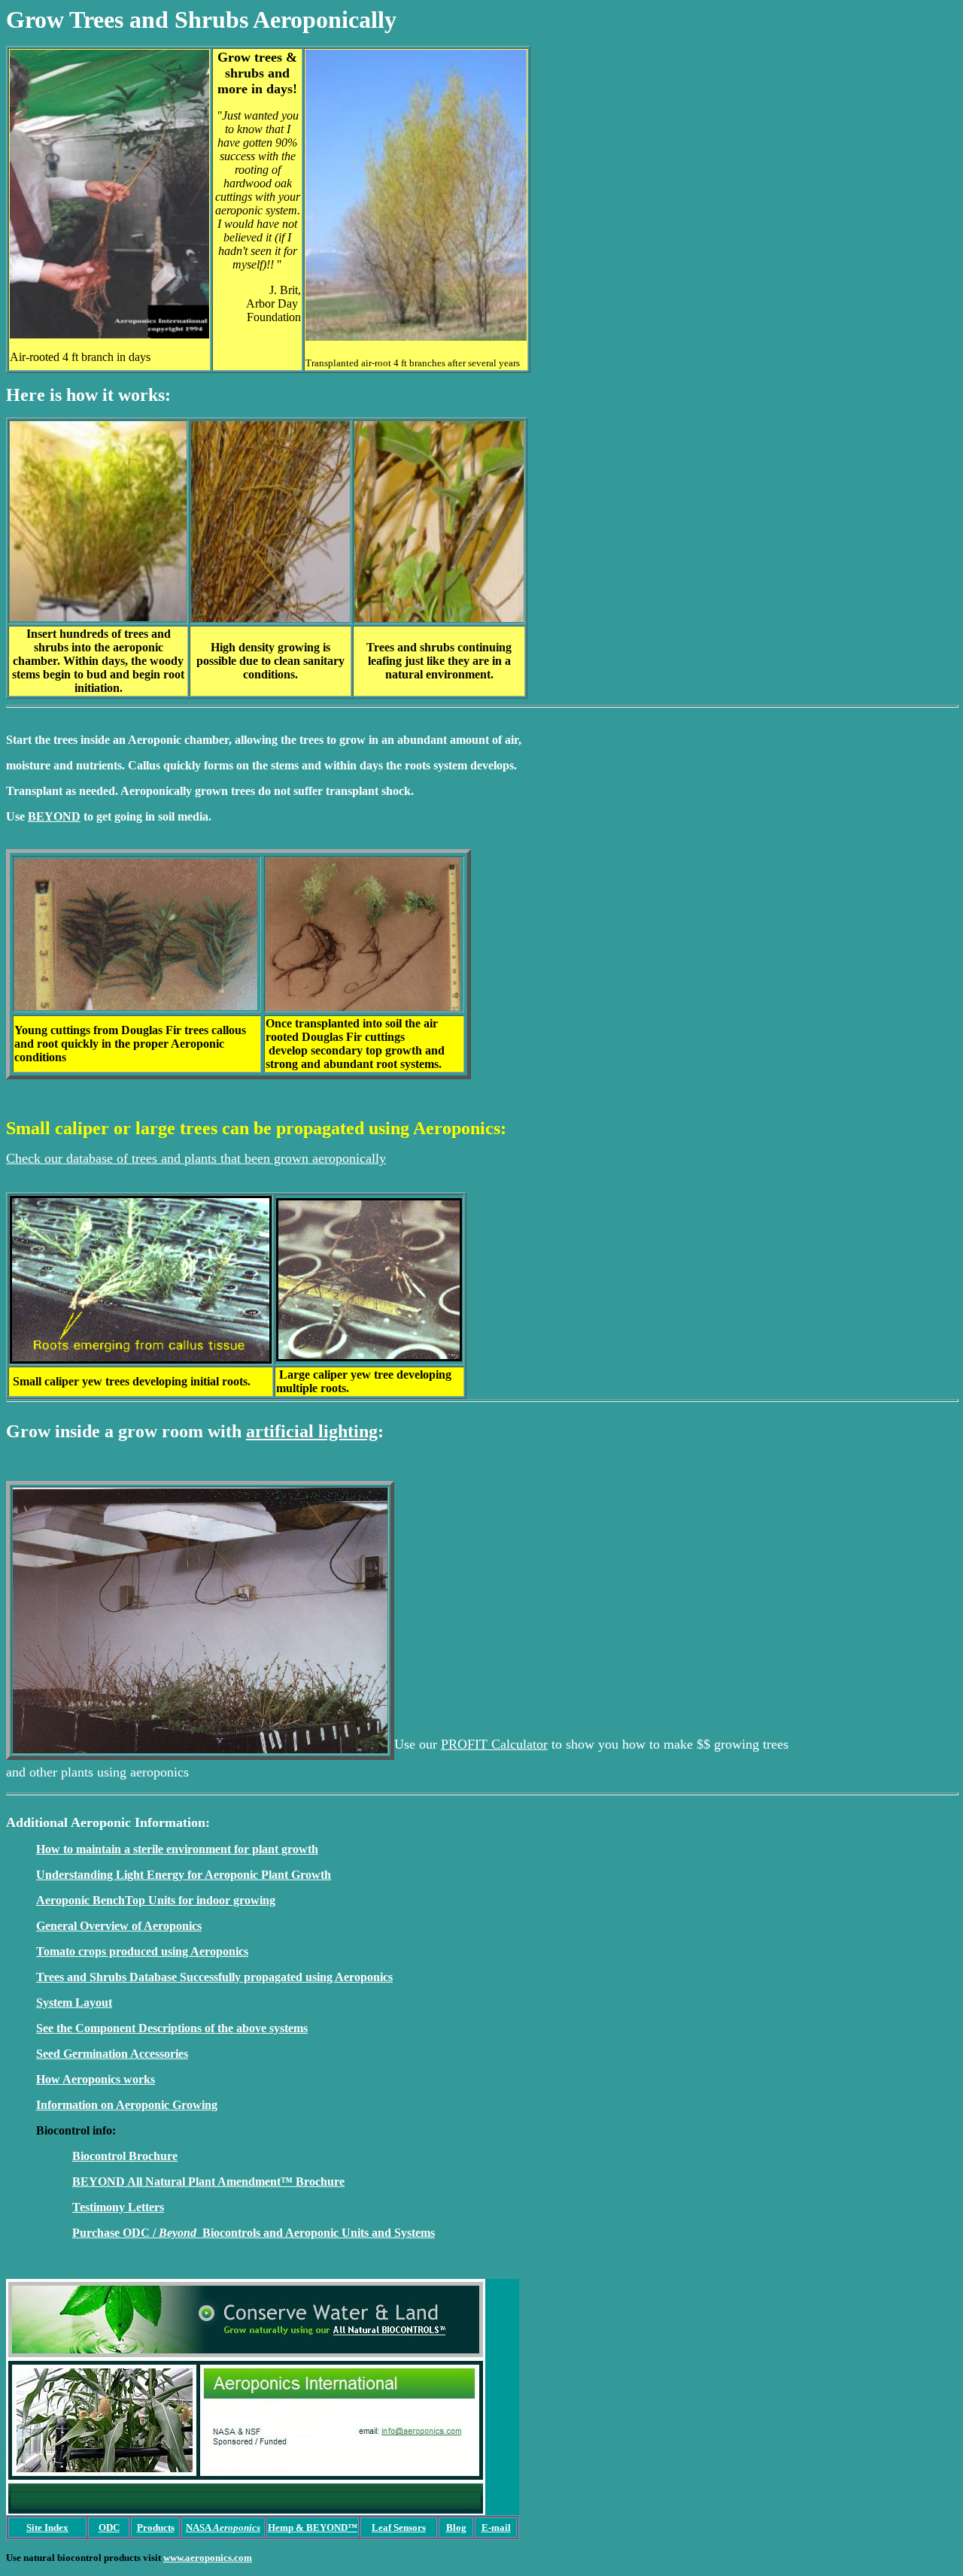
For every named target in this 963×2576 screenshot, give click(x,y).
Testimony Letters (118, 2207)
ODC (109, 2527)
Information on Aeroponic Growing (127, 2105)
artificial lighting (312, 1431)
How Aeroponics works (96, 2079)
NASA (223, 2527)
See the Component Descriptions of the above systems (172, 2028)
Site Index (47, 2527)
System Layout (74, 2003)
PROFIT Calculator (494, 1744)
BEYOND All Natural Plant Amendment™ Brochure (208, 2182)
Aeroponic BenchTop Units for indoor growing (156, 1900)
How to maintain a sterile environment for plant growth (177, 1849)
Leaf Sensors (399, 2527)
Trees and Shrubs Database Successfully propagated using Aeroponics (214, 1977)
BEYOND (54, 816)
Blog (456, 2527)
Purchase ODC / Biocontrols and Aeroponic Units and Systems (254, 2233)
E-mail (496, 2527)
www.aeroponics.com (208, 2558)
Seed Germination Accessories (112, 2054)
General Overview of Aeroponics (119, 1926)
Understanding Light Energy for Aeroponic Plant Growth (184, 1875)
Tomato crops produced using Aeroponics (142, 1951)
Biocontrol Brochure (125, 2156)
